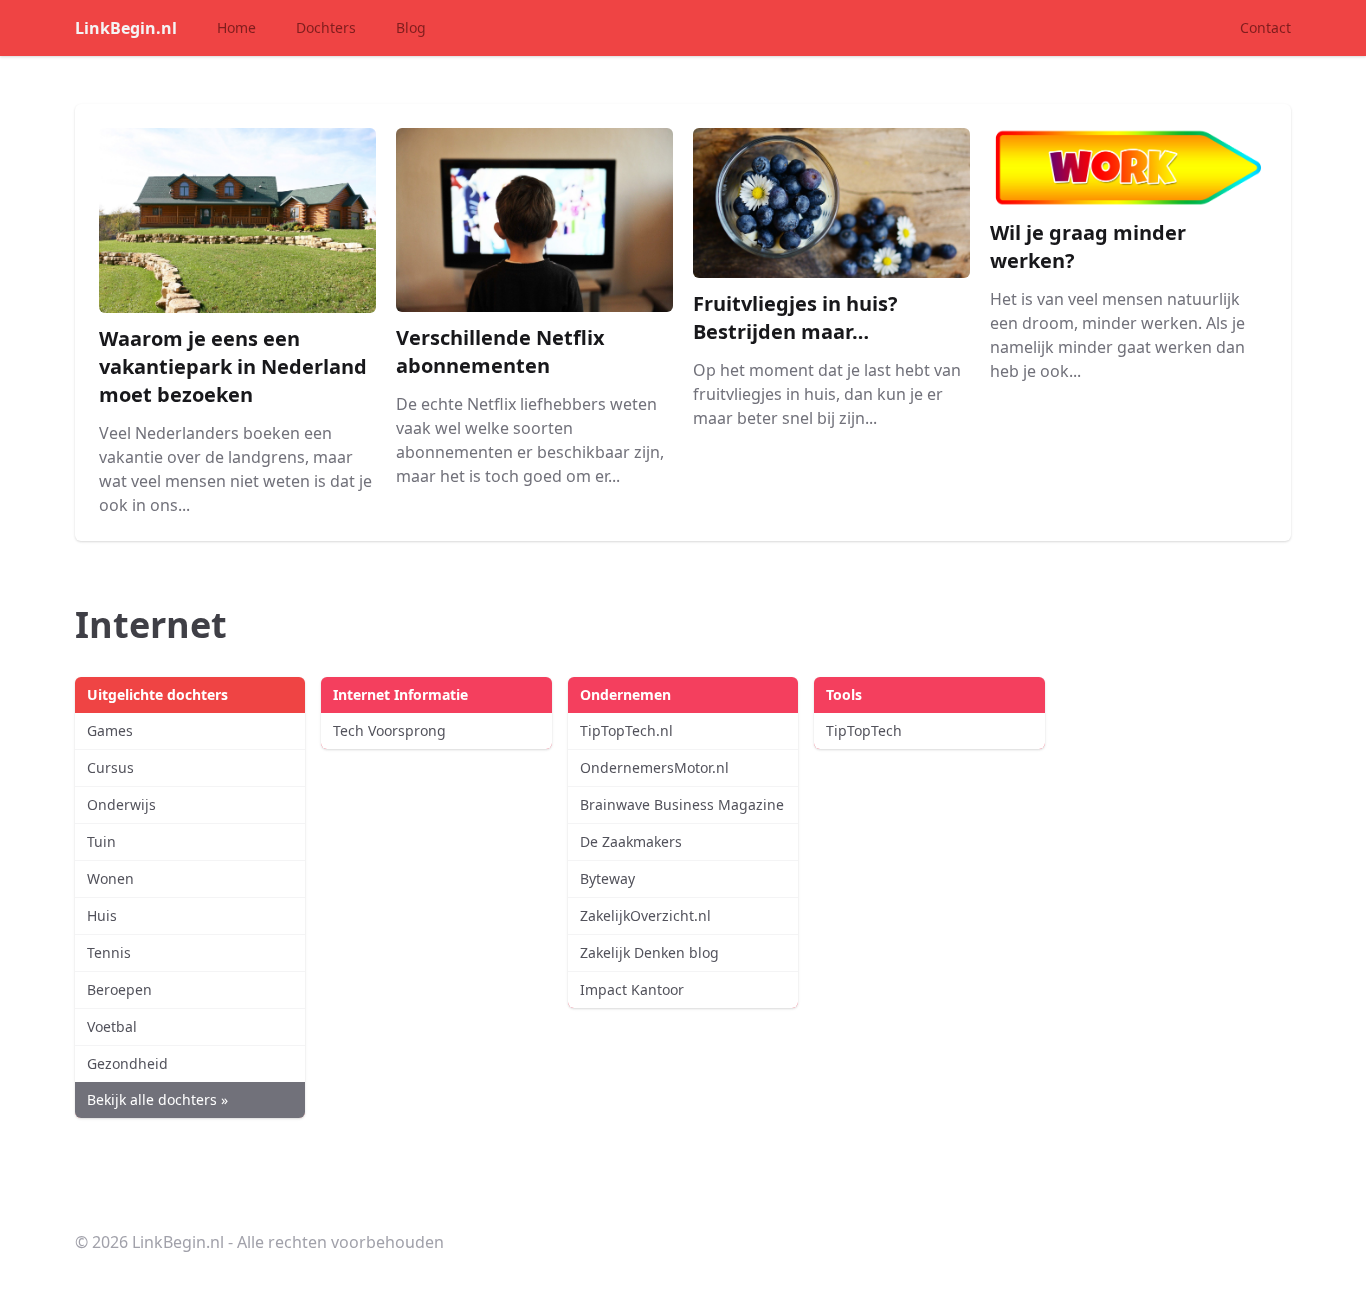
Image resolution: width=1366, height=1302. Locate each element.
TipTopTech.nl (626, 730)
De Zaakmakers (631, 841)
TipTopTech (864, 730)
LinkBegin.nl (126, 28)
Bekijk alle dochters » (157, 1099)
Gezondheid (127, 1063)
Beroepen (119, 989)
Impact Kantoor (632, 989)
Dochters (326, 27)
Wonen (110, 878)
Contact (1265, 27)
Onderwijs (121, 804)
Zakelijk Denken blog (649, 952)
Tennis (109, 952)
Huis (102, 915)
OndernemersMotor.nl (654, 767)
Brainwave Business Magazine (682, 804)
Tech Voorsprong (389, 730)
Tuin (101, 841)
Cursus (110, 767)
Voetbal (112, 1026)
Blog (411, 27)
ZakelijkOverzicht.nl (645, 915)
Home (236, 27)
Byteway (607, 878)
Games (110, 730)
